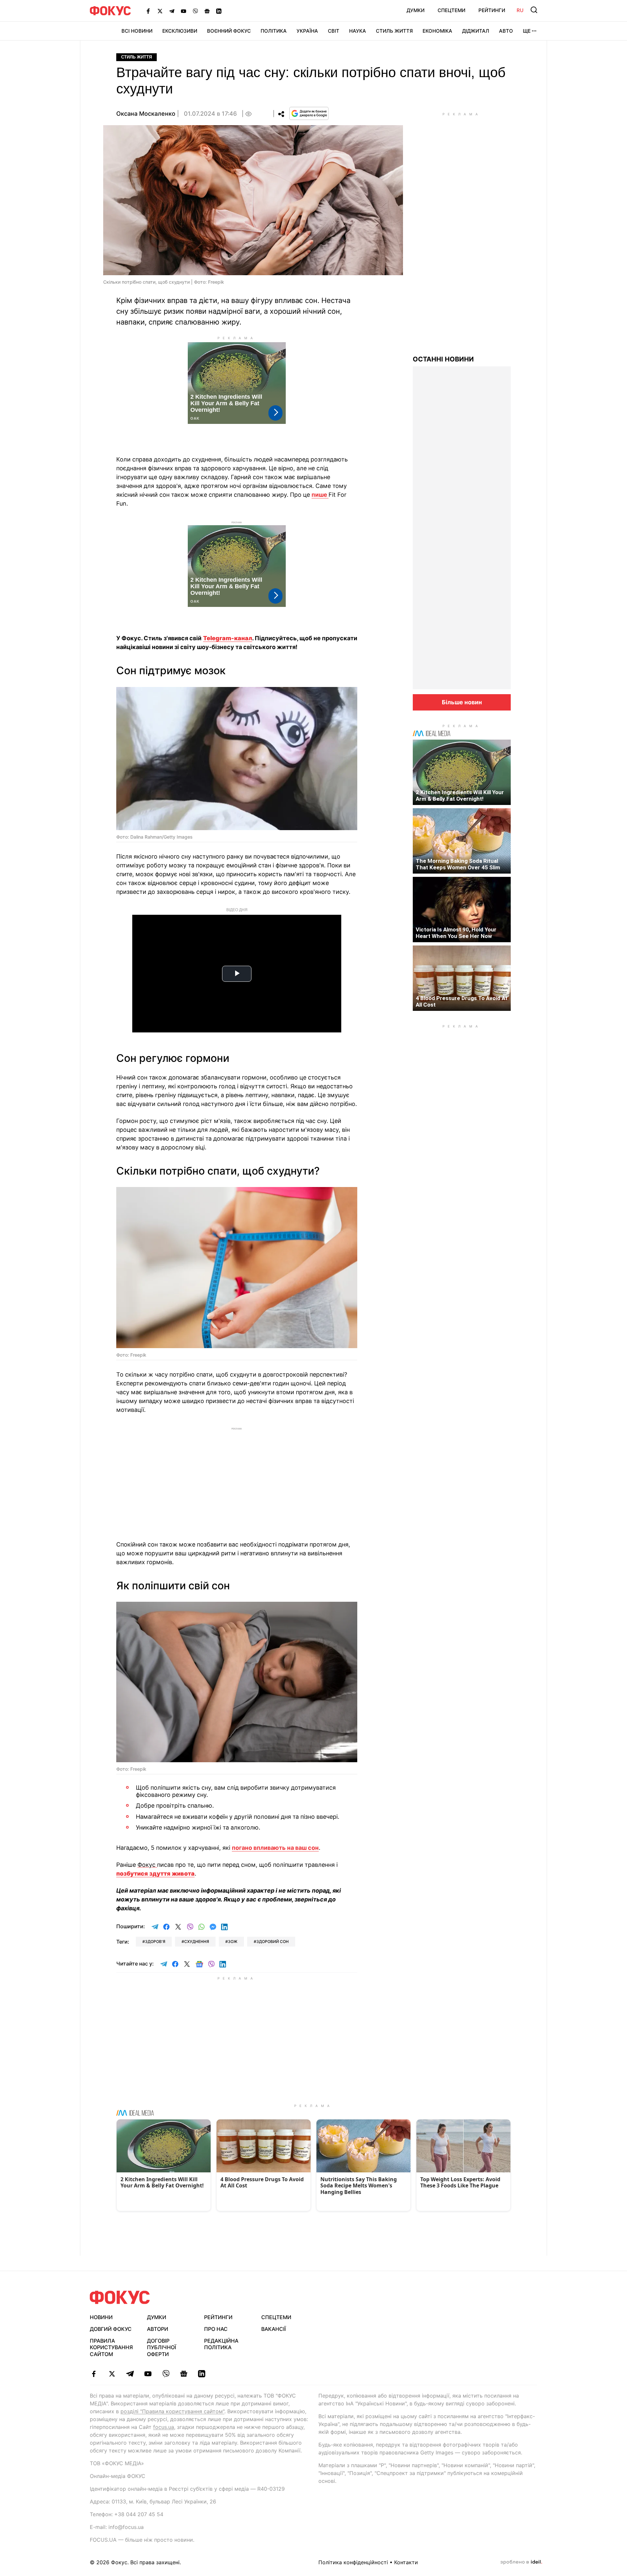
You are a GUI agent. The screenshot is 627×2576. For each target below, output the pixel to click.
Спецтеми (451, 10)
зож (233, 1941)
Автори (158, 2329)
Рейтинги (492, 10)
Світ (334, 31)
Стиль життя (394, 31)
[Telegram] (172, 11)
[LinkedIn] (219, 11)
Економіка (437, 31)
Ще (527, 31)
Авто (506, 31)
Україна (307, 31)
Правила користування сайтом (111, 2348)
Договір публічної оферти (161, 2348)
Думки (416, 10)
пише (320, 495)
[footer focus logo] (120, 2297)
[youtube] (148, 2374)
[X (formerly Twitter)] (160, 11)
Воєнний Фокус (229, 31)
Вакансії (273, 2329)
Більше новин (462, 702)
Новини (101, 2317)
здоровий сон (273, 1941)
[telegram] (130, 2374)
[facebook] (94, 2374)
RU (520, 10)
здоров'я (155, 1941)
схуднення (197, 1941)
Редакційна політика (221, 2344)
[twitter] (112, 2374)
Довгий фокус (111, 2329)
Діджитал (476, 31)
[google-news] (184, 2374)
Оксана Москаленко (146, 114)
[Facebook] (148, 11)
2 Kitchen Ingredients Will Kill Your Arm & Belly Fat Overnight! (460, 795)
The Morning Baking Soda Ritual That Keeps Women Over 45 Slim (458, 864)
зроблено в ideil (521, 2562)
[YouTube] (184, 11)
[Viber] (195, 11)
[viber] (166, 2374)
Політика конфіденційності (353, 2562)
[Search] (534, 10)
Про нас (216, 2329)
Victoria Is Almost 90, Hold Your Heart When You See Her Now (456, 933)
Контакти (406, 2562)
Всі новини (137, 31)
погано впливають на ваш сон (275, 1848)
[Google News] (207, 11)
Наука (358, 31)
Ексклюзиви (180, 31)
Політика (274, 31)
